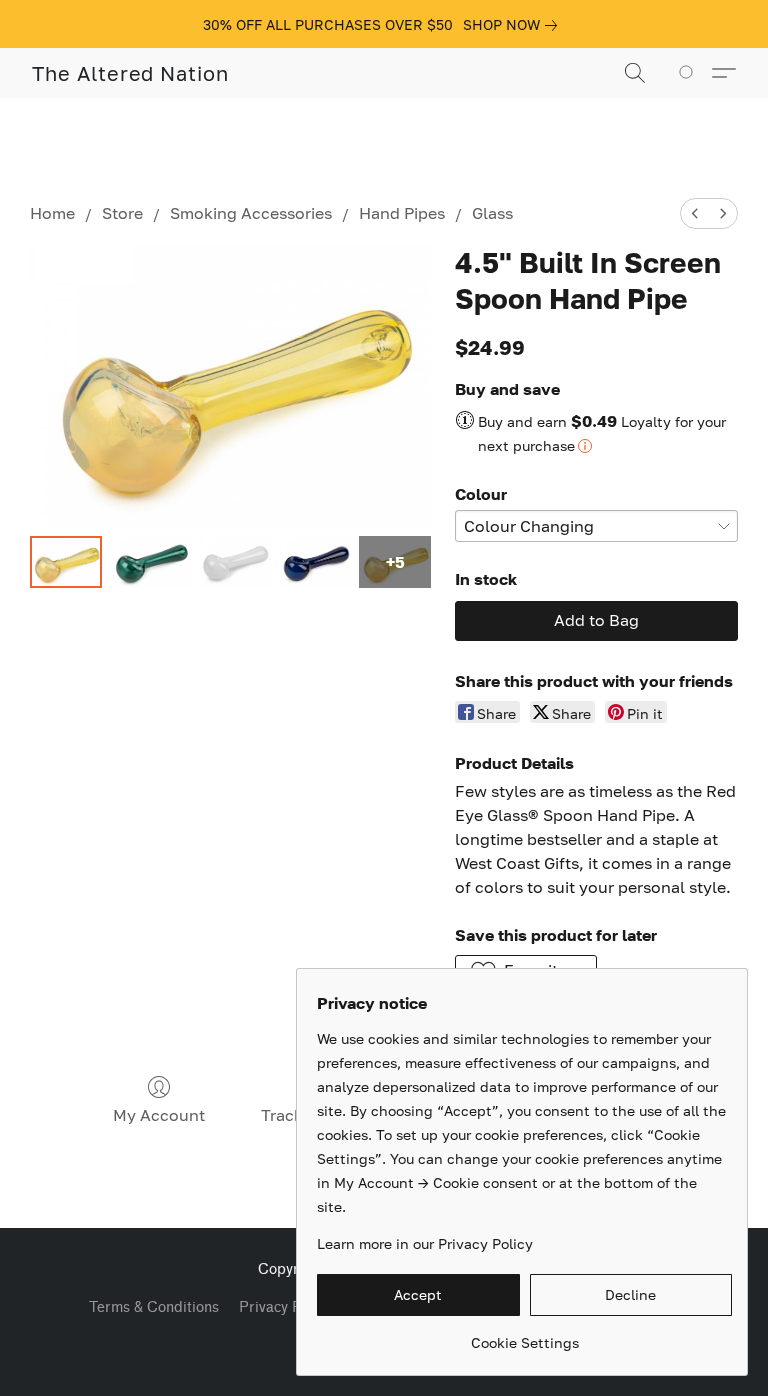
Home (52, 213)
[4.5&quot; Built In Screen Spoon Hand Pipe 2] (236, 562)
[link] (514, 25)
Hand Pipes (402, 213)
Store (122, 213)
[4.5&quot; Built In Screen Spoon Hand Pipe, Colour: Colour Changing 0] (66, 562)
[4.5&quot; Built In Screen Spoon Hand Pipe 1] (151, 562)
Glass (492, 213)
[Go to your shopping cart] (689, 73)
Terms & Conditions (154, 1307)
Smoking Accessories (251, 213)
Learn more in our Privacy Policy (425, 1243)
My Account (159, 1115)
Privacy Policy (285, 1307)
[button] (130, 73)
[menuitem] (695, 213)
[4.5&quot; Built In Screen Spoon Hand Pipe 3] (315, 562)
